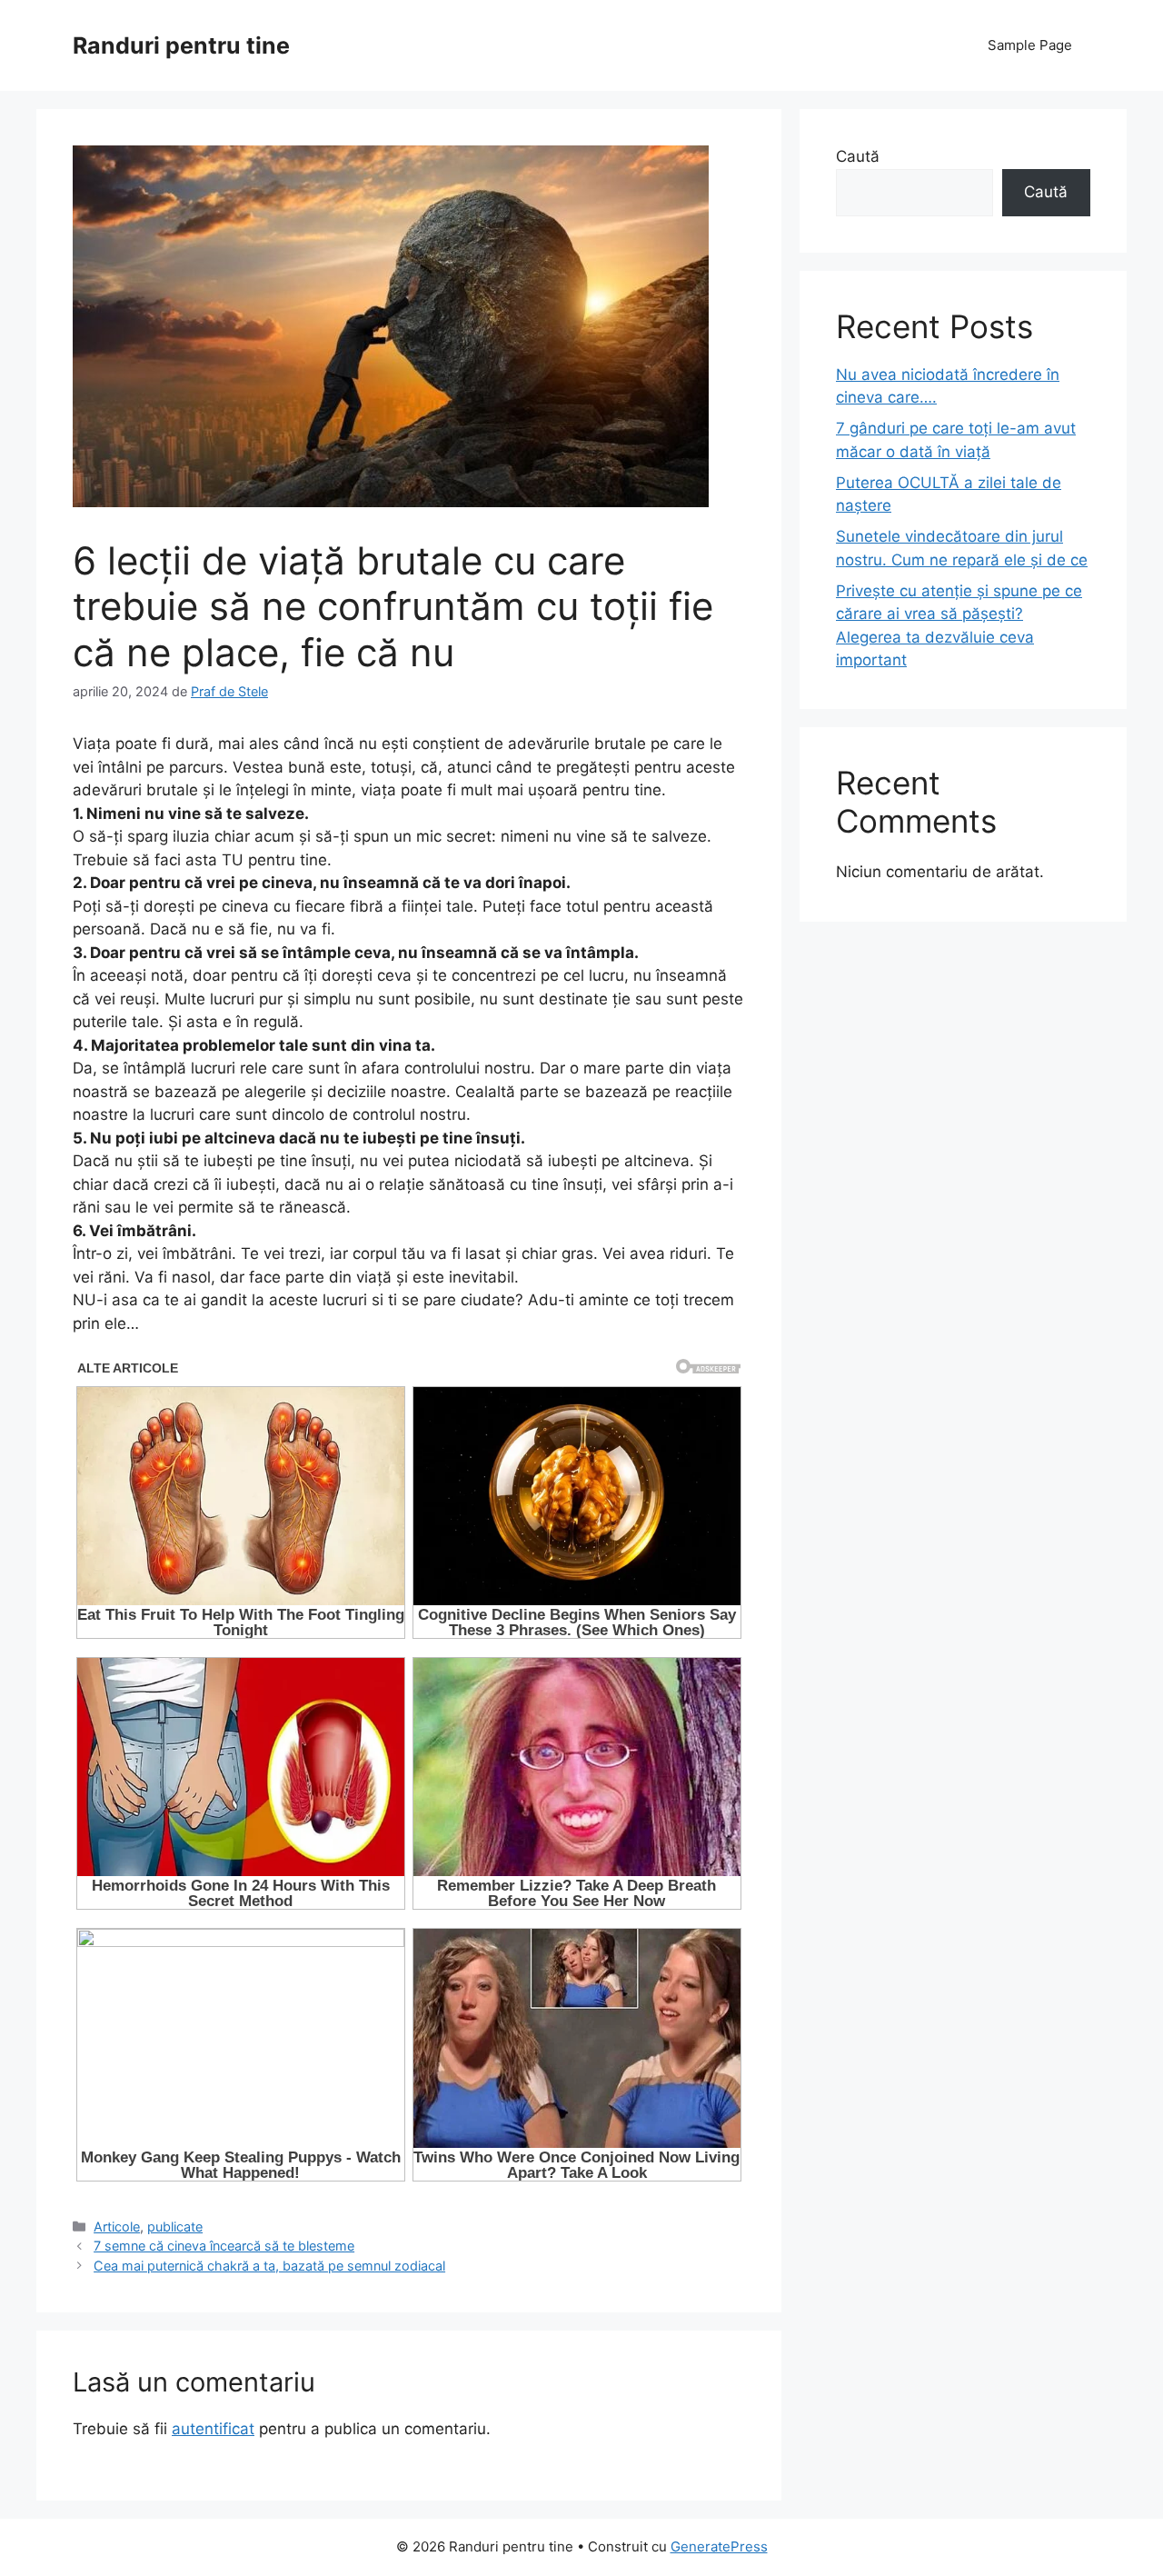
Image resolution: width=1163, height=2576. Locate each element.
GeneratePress (719, 2546)
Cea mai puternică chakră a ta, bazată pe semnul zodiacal (269, 2266)
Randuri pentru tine (181, 45)
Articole (117, 2227)
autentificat (213, 2429)
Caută (858, 156)
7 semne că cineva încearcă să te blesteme (224, 2246)
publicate (175, 2227)
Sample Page (1030, 45)
